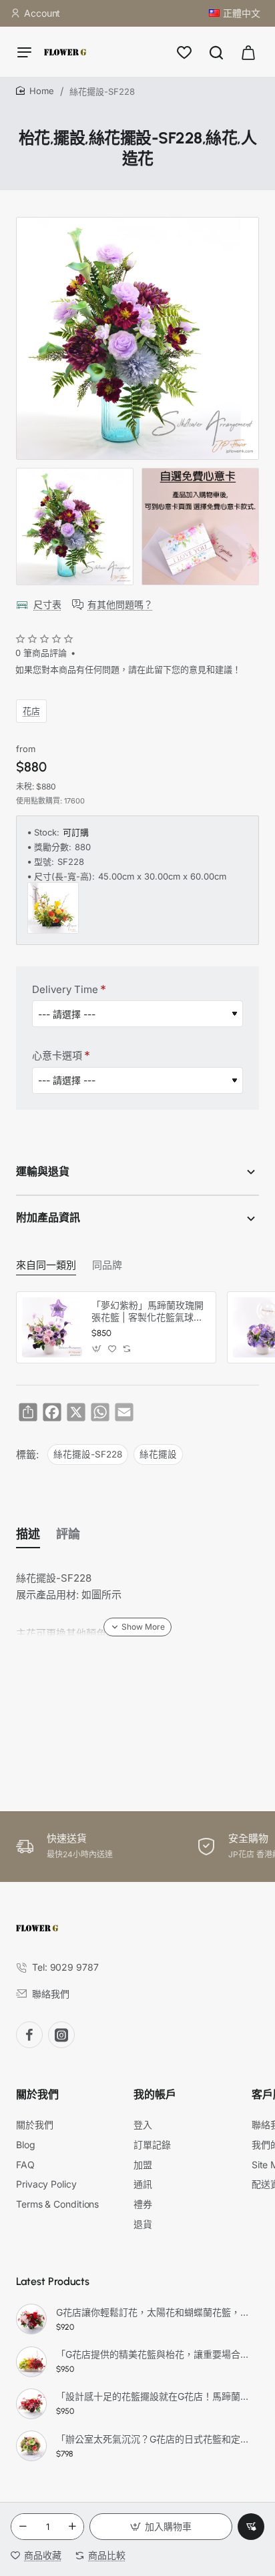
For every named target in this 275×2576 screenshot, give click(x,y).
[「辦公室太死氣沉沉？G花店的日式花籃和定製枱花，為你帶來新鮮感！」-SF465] (31, 2446)
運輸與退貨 (43, 1172)
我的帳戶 (155, 2095)
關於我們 (37, 2095)
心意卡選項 (57, 1055)
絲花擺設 (158, 1454)
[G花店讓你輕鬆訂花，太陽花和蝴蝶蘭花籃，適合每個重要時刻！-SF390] (31, 2319)
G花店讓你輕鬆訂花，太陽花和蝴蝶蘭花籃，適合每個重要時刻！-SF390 (156, 2312)
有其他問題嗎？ (120, 604)
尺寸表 (47, 604)
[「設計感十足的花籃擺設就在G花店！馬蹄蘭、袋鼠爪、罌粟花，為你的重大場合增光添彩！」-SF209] (31, 2404)
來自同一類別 (46, 1265)
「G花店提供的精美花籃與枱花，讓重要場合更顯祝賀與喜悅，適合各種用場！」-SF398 (156, 2354)
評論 (68, 1534)
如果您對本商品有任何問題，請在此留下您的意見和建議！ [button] (128, 669)
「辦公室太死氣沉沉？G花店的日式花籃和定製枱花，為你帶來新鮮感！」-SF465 (156, 2439)
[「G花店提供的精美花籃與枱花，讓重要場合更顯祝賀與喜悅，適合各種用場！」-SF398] (31, 2362)
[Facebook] (29, 2035)
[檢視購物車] (248, 52)
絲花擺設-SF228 (88, 1454)
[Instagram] (61, 2035)
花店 (31, 710)
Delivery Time (65, 989)
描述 (28, 1534)
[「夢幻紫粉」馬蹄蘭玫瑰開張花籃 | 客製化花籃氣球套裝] (52, 1327)
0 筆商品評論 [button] (41, 653)
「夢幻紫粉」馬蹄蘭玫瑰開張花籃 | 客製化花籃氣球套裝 (148, 1312)
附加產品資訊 (48, 1218)
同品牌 (107, 1265)
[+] (72, 2527)
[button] (161, 2527)
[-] (23, 2527)
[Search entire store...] (216, 52)
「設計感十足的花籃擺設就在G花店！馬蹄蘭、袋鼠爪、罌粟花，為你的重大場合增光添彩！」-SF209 (156, 2396)
